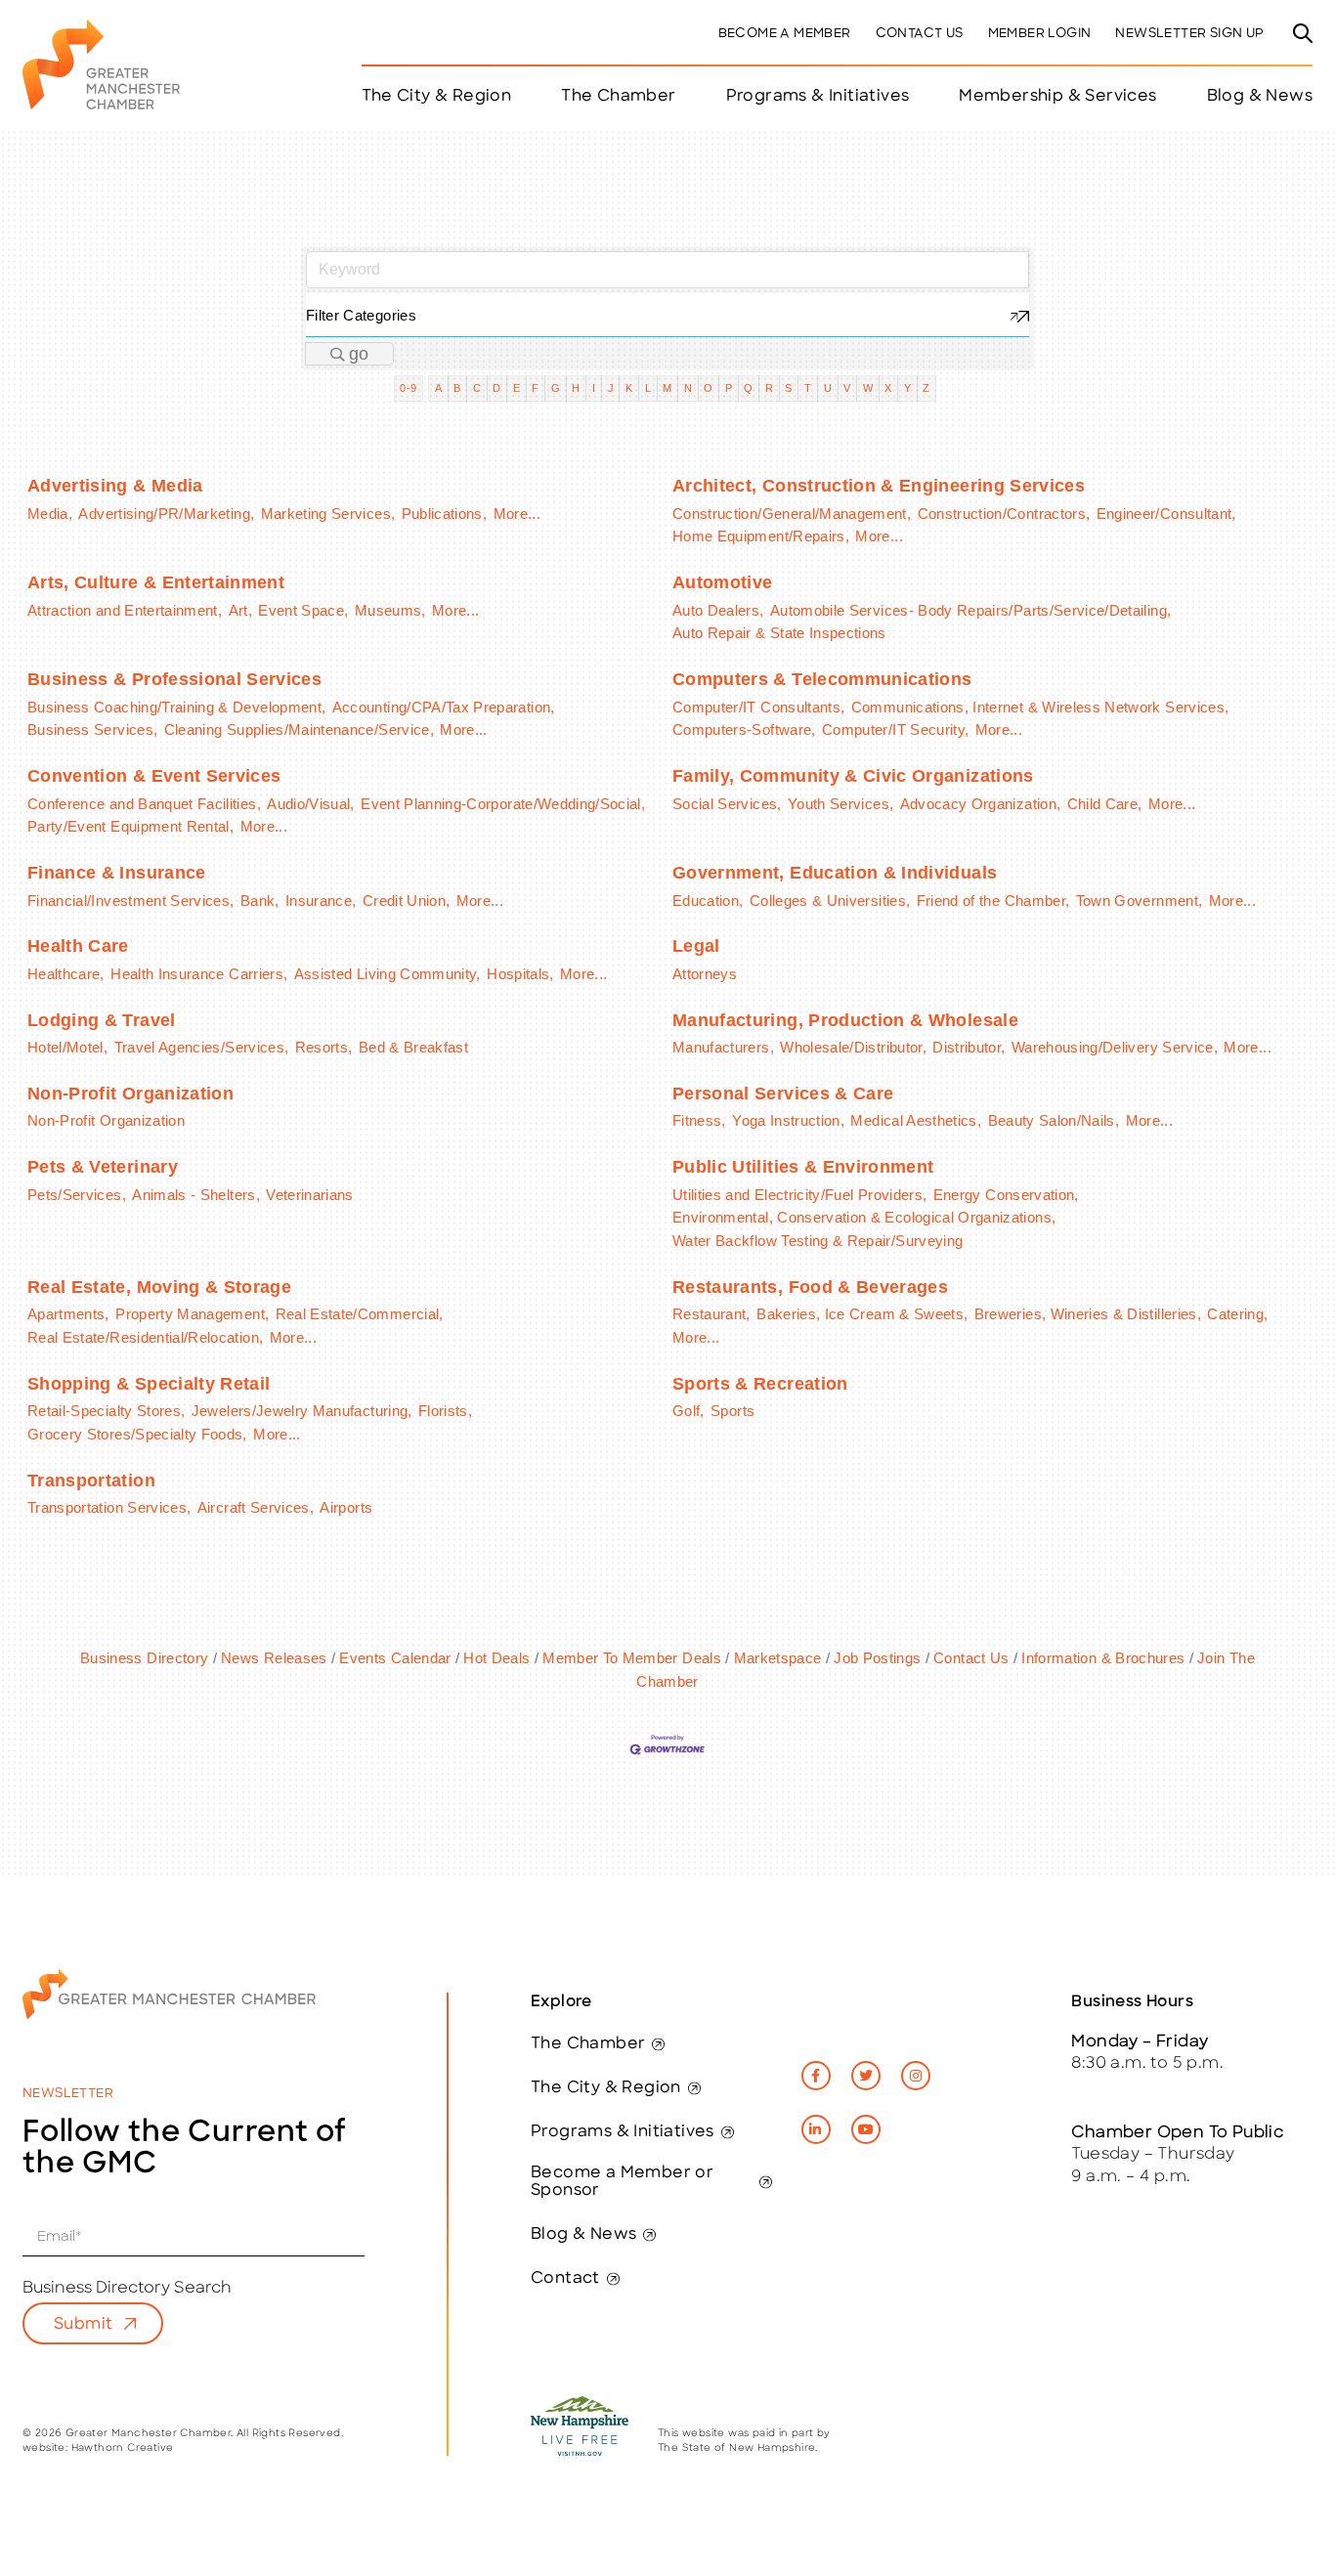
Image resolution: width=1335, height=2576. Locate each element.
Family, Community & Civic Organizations (853, 776)
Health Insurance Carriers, (199, 974)
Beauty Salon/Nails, (1054, 1120)
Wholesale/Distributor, (853, 1047)
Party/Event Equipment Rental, (130, 826)
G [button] (556, 388)
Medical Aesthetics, (916, 1120)
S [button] (788, 388)
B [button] (457, 388)
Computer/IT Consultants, (758, 707)
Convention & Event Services (154, 776)
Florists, (445, 1411)
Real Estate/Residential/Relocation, (145, 1337)
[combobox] (667, 315)
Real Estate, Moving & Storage (159, 1287)
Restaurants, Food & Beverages (810, 1287)
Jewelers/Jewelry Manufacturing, (302, 1411)
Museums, (390, 610)
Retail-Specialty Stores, (106, 1411)
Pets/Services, (77, 1195)
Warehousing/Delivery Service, (1115, 1047)
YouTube (866, 2129)
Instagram (916, 2076)
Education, (708, 901)
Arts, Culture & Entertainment (156, 582)
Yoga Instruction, (788, 1120)
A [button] (438, 388)
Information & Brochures (1103, 1658)
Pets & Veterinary (103, 1167)
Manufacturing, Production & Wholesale (845, 1020)
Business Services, (92, 730)
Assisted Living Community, (388, 974)
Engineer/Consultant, (1166, 514)
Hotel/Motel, (67, 1047)
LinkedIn (816, 2129)
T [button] (808, 388)
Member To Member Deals (632, 1658)
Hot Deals (496, 1658)
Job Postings (877, 1658)
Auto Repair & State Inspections (779, 633)
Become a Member (785, 34)
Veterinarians (310, 1195)
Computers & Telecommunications (822, 679)
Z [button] (926, 388)
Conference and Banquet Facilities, (144, 804)
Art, (240, 610)
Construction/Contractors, (1004, 514)
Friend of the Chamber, (993, 901)
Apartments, (68, 1314)
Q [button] (748, 388)
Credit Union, (407, 901)
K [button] (629, 388)
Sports (732, 1411)
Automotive (723, 582)
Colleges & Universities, (830, 901)
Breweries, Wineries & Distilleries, (1088, 1314)
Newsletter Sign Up (1189, 34)
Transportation (91, 1481)
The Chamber (588, 2044)
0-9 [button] (408, 388)
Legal (696, 946)
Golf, (689, 1411)
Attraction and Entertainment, (125, 610)
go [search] (359, 354)
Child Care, (1105, 804)
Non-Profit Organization (130, 1094)
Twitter (866, 2076)
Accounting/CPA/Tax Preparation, (444, 707)
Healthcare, (66, 974)
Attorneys (705, 974)
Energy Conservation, (1006, 1195)
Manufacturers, (723, 1047)
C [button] (477, 388)
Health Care (78, 946)
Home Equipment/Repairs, (761, 536)
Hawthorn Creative (123, 2448)
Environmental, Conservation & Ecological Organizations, (864, 1217)
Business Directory (144, 1658)
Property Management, (192, 1314)
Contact (565, 2279)
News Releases (274, 1658)
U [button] (828, 388)
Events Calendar (395, 1658)
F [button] (535, 388)
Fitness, (699, 1120)
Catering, (1237, 1314)
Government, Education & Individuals (835, 873)
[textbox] (667, 315)
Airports (346, 1507)
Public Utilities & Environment (803, 1167)
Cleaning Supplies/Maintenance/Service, (299, 730)
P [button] (729, 388)
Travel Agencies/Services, (202, 1047)
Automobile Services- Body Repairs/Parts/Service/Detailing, (970, 610)
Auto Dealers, (718, 610)
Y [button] (907, 388)
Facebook (816, 2076)
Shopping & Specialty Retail (149, 1384)
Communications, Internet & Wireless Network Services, (1040, 707)
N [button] (688, 388)
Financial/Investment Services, (131, 901)
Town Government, (1140, 901)
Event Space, (303, 610)
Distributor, (969, 1047)
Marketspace (777, 1658)
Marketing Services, (328, 514)
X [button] (888, 388)
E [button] (517, 388)
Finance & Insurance (117, 873)
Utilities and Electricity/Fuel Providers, (799, 1195)
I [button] (594, 388)
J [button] (611, 388)
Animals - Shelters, (196, 1195)
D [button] (496, 388)
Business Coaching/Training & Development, (176, 707)
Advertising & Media (115, 486)
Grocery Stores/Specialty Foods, (137, 1434)
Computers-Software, (744, 730)
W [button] (868, 388)
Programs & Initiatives (818, 97)
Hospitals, (520, 974)
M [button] (667, 388)
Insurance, (321, 901)
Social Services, (727, 804)
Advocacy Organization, (981, 804)
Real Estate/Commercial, (360, 1314)
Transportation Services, (109, 1507)
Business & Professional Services (174, 679)
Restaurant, (711, 1314)
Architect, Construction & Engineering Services (879, 486)
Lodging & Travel (102, 1020)
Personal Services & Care (783, 1094)
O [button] (708, 388)
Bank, (260, 901)
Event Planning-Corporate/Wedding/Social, (503, 804)
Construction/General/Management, (792, 514)
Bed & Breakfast (413, 1047)
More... (517, 514)
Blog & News (1260, 97)
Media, (50, 514)
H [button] (576, 388)
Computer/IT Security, (895, 730)
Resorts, (324, 1047)
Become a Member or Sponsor (622, 2182)
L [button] (648, 388)
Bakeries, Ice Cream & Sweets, (862, 1314)
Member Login (1040, 34)
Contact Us (920, 34)
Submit (83, 2325)
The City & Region (606, 2088)
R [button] (769, 388)
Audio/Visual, (311, 804)
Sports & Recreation (760, 1384)
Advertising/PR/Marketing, (166, 514)
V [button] (847, 388)
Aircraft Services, (256, 1507)
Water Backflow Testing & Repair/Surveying (818, 1241)
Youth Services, (840, 804)
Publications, (445, 514)
